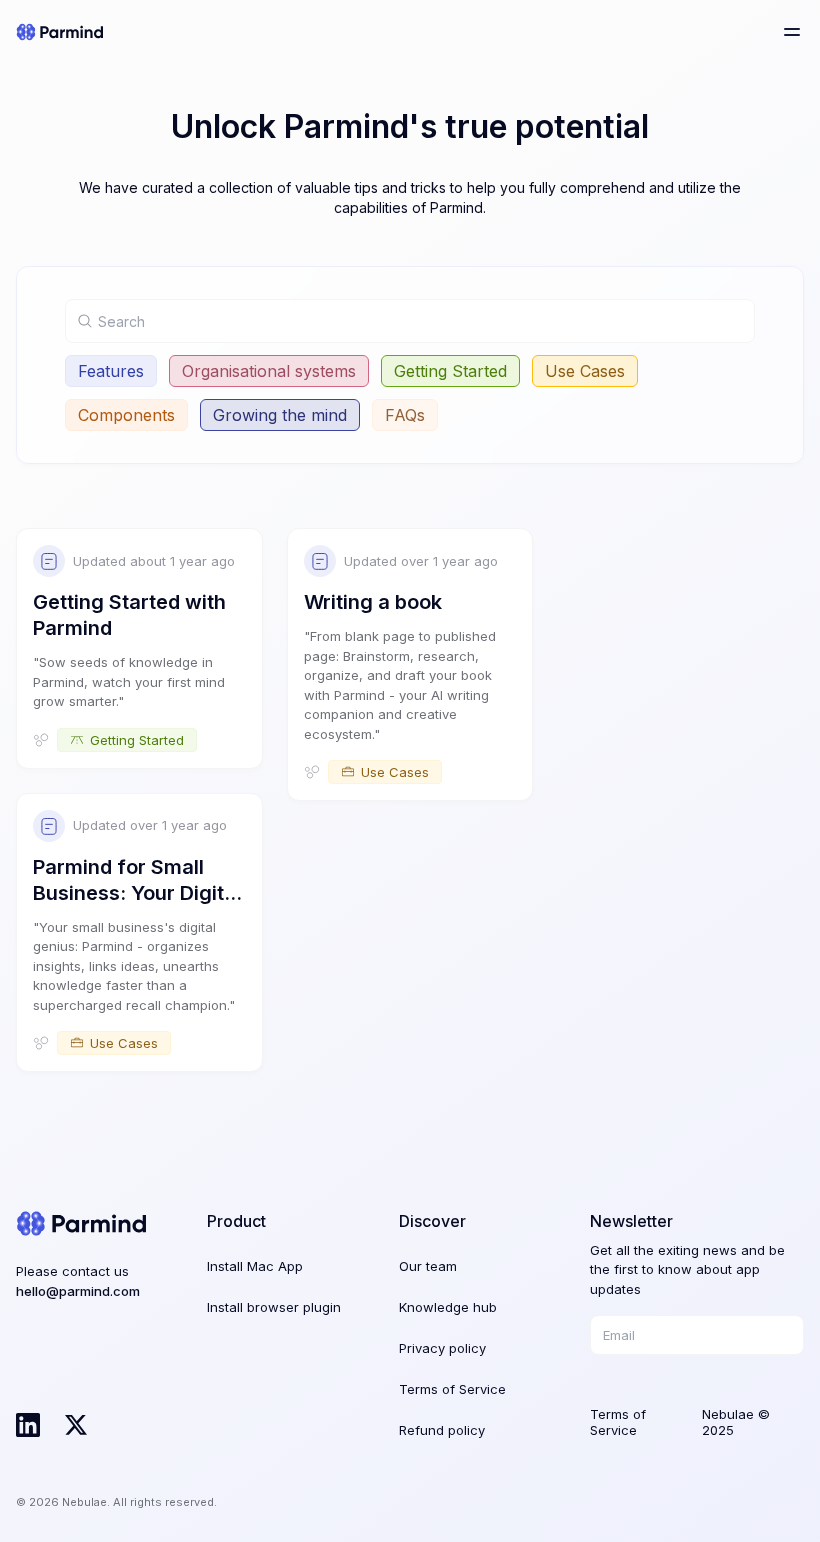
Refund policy (442, 1430)
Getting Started (450, 371)
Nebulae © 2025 (736, 1422)
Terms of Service (452, 1389)
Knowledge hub (448, 1307)
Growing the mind (280, 415)
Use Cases (585, 371)
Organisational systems (269, 371)
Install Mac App (255, 1266)
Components (126, 415)
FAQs (405, 415)
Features (111, 371)
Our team (428, 1266)
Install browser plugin (274, 1307)
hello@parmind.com (78, 1291)
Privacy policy (442, 1348)
